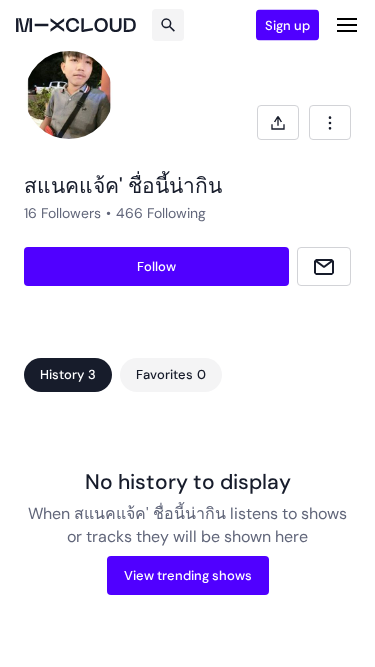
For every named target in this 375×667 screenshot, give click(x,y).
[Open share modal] (278, 122)
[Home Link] (76, 25)
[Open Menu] (347, 25)
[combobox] (330, 122)
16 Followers (62, 213)
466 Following (161, 213)
